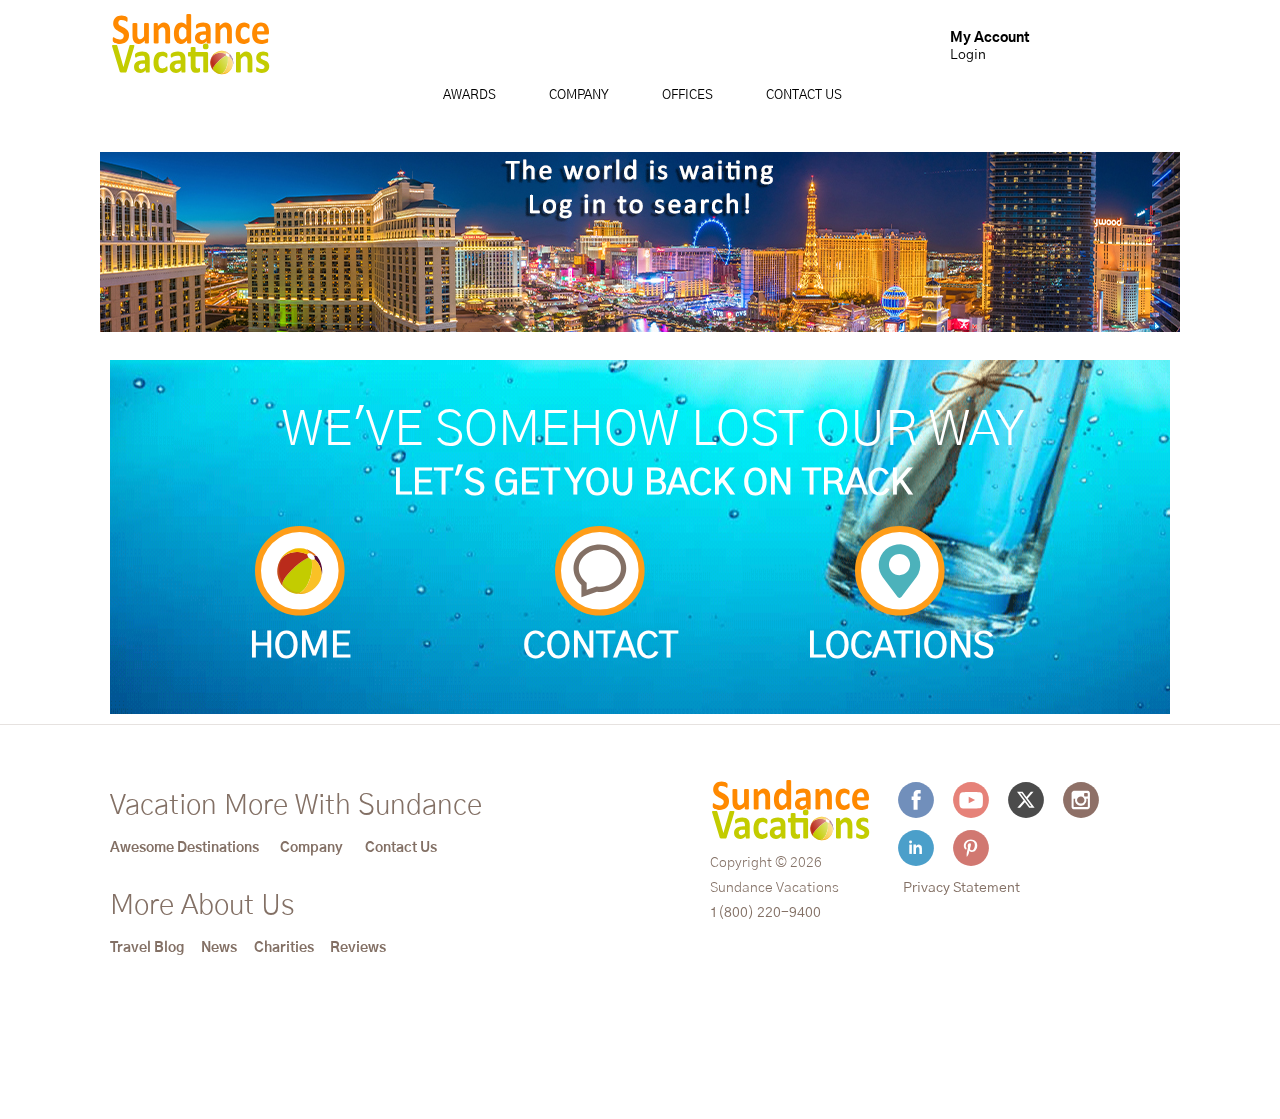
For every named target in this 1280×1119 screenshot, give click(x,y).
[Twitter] (1026, 800)
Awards (469, 95)
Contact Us (804, 95)
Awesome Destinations (184, 848)
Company (579, 95)
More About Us (202, 906)
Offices (687, 95)
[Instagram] (1081, 800)
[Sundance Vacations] (190, 49)
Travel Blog (147, 948)
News (219, 948)
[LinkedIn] (916, 848)
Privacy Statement (961, 888)
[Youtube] (971, 800)
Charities (284, 948)
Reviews (358, 948)
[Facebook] (916, 800)
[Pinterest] (971, 848)
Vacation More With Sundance (296, 806)
